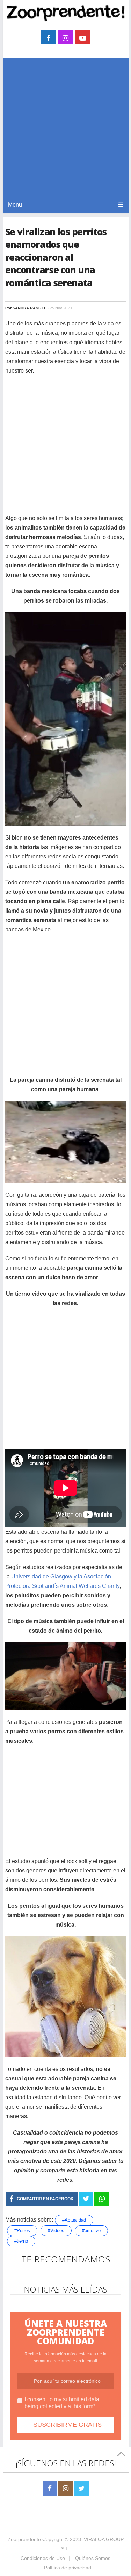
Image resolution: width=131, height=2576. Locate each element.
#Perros (22, 2230)
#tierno (21, 2241)
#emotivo (91, 2230)
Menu (15, 205)
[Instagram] (66, 2489)
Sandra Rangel (30, 308)
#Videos (56, 2230)
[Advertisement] (65, 127)
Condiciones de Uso (43, 2558)
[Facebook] (50, 2489)
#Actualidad (74, 2220)
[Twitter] (81, 2489)
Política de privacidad (68, 2568)
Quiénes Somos (93, 2558)
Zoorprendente (24, 2539)
